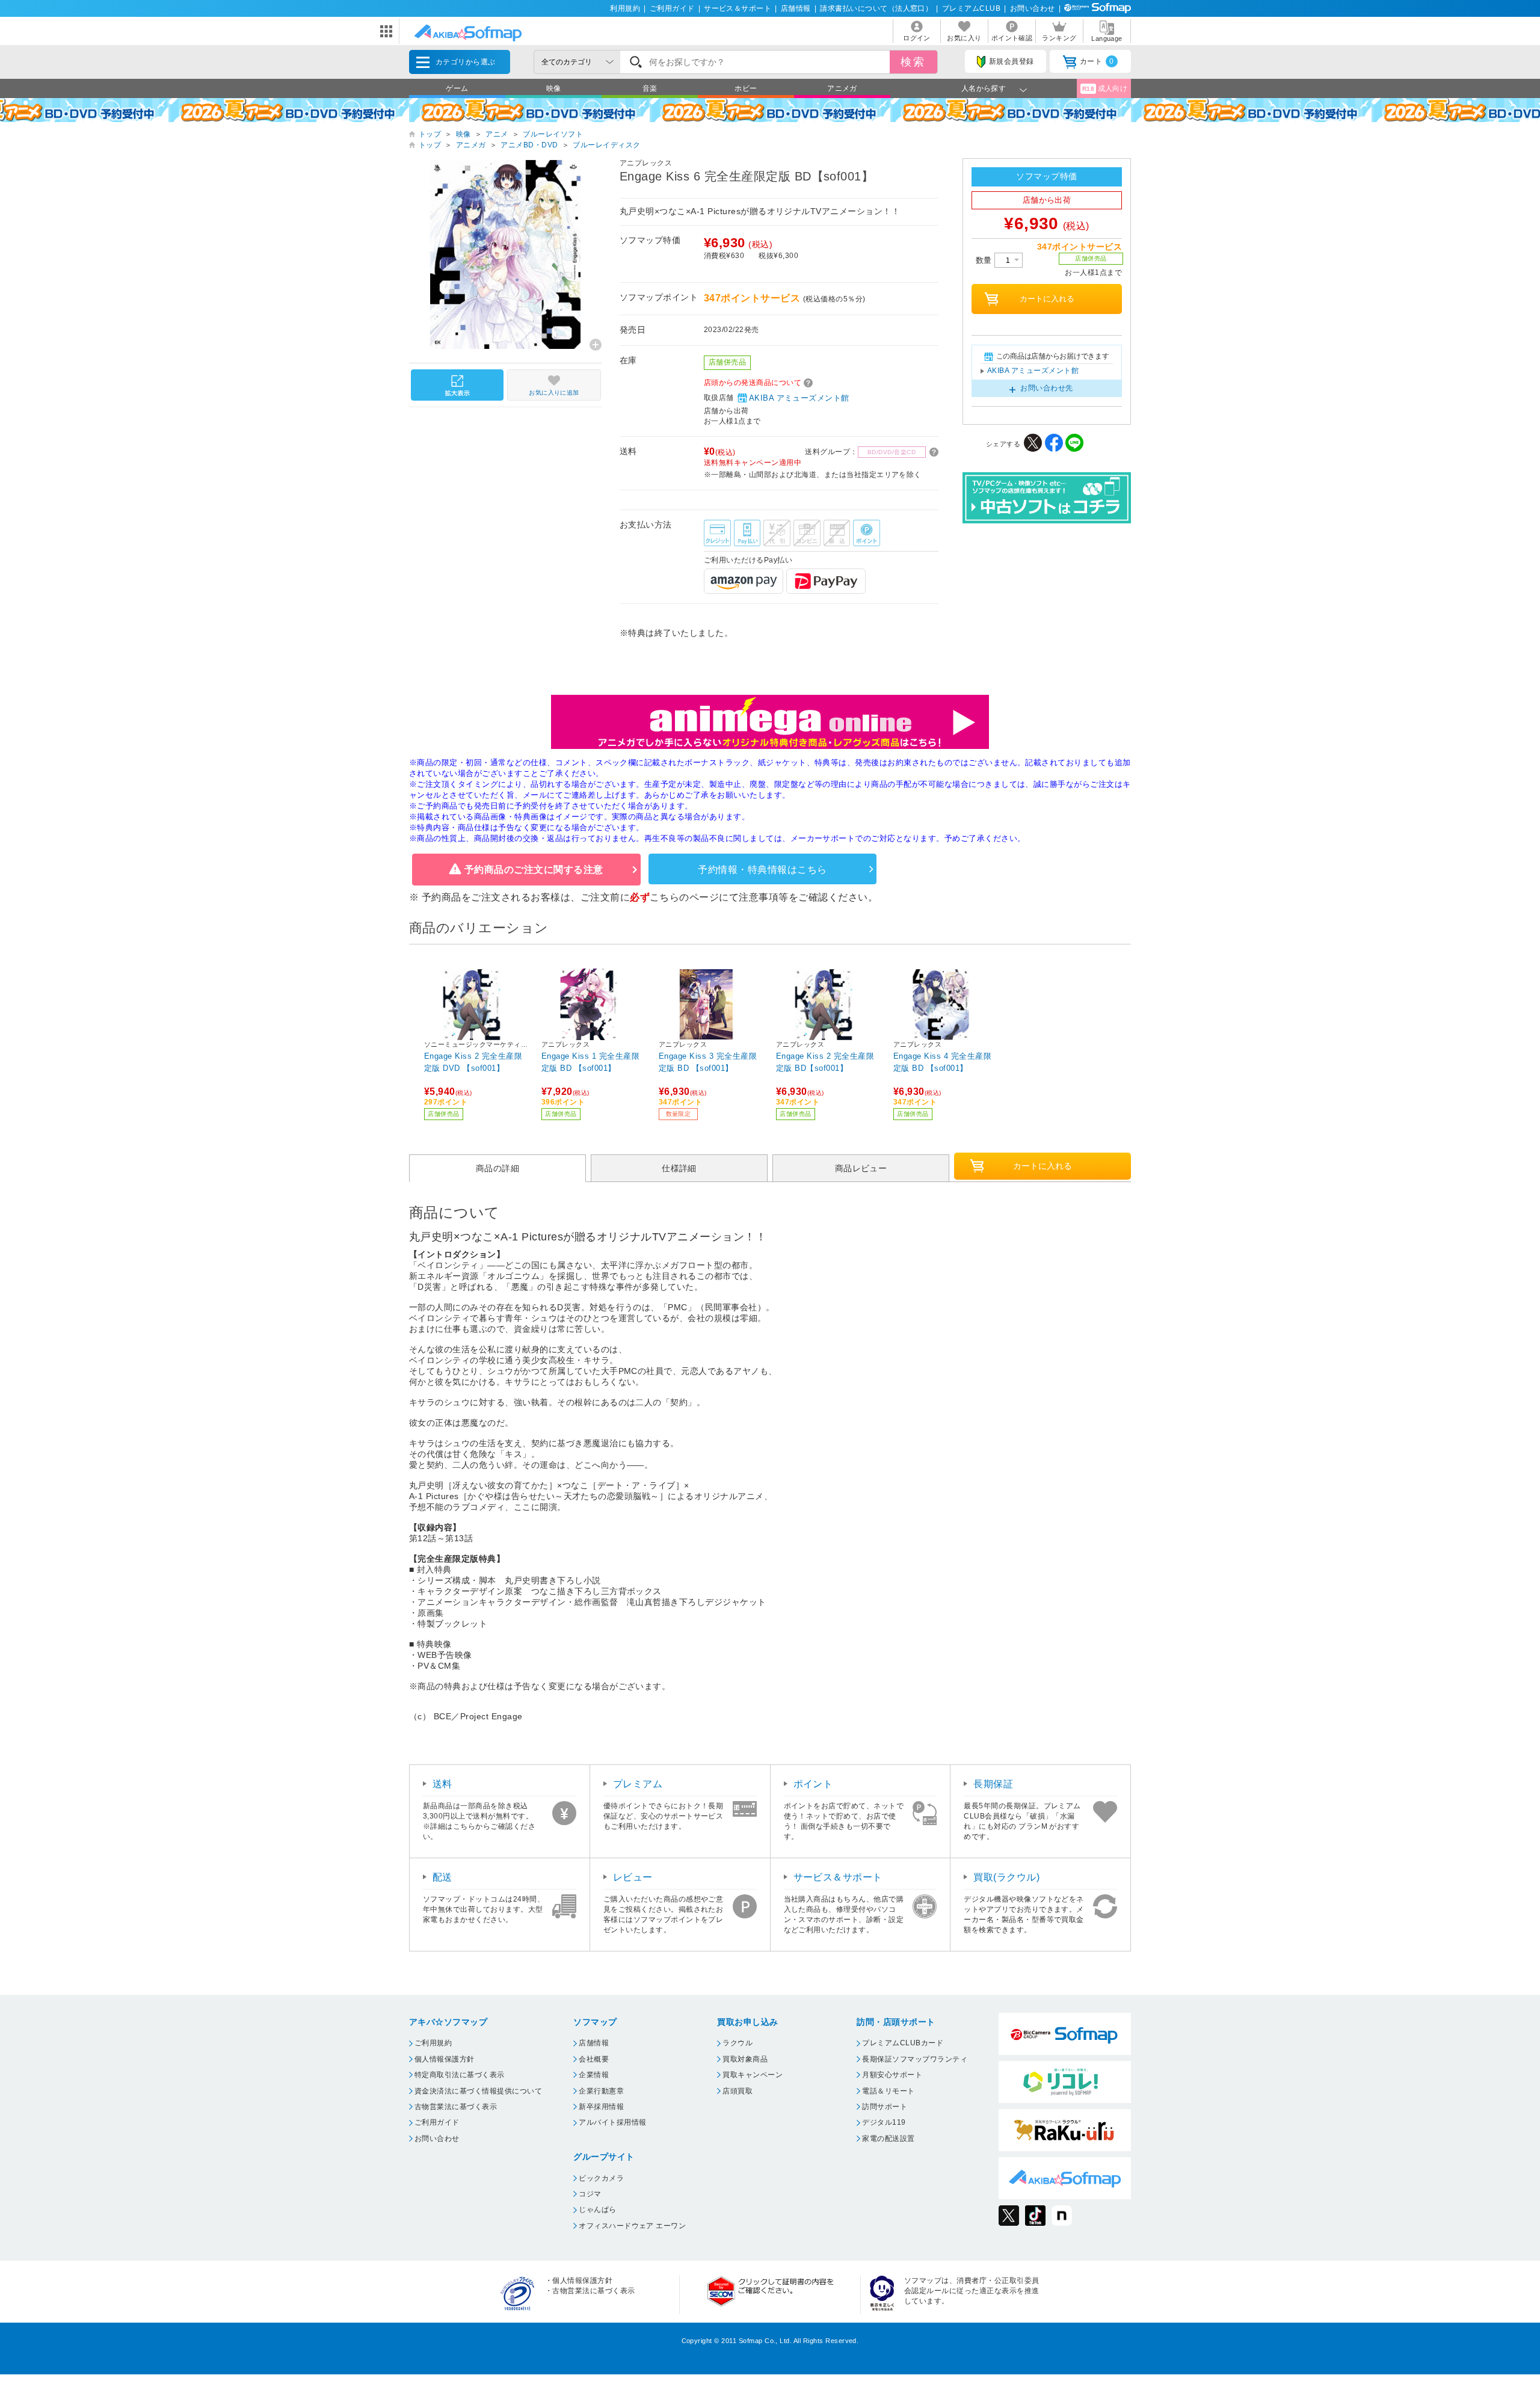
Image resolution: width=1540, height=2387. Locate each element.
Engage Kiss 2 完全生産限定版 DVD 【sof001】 (473, 1062)
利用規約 (625, 8)
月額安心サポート (892, 2075)
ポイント (813, 1784)
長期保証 (993, 1784)
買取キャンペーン (753, 2075)
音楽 (650, 88)
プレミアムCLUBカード (903, 2043)
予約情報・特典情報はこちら (762, 870)
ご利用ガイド (672, 8)
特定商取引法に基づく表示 (460, 2075)
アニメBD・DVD (529, 145)
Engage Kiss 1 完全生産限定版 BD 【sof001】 (590, 1062)
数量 (985, 260)
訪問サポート (885, 2107)
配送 (442, 1877)
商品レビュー (861, 1168)
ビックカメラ (601, 2178)
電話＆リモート (888, 2091)
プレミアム (638, 1784)
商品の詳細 (497, 1168)
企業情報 (594, 2075)
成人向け (1105, 88)
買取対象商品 (745, 2059)
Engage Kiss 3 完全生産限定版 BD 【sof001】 (708, 1062)
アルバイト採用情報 (612, 2122)
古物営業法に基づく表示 (456, 2107)
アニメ (497, 134)
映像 (554, 88)
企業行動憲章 (601, 2091)
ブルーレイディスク (606, 145)
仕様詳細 (679, 1168)
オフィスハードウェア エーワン (632, 2226)
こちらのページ (684, 897)
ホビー (746, 88)
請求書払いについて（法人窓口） (876, 8)
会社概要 (594, 2059)
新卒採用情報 (601, 2107)
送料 (442, 1784)
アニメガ (842, 88)
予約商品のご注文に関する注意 (534, 870)
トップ (430, 134)
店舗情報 (796, 8)
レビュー (633, 1877)
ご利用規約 (433, 2043)
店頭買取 (738, 2091)
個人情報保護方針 (445, 2059)
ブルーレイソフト (553, 134)
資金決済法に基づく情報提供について (478, 2091)
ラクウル (738, 2043)
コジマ (590, 2194)
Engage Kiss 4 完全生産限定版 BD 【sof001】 (942, 1062)
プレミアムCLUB (971, 8)
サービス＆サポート (738, 8)
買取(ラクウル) (1006, 1877)
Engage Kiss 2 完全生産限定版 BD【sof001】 (825, 1062)
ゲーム (457, 88)
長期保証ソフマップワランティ (915, 2059)
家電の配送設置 (888, 2139)
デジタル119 (884, 2122)
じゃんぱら (597, 2210)
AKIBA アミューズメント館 (799, 398)
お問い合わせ (1033, 8)
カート (1097, 61)
